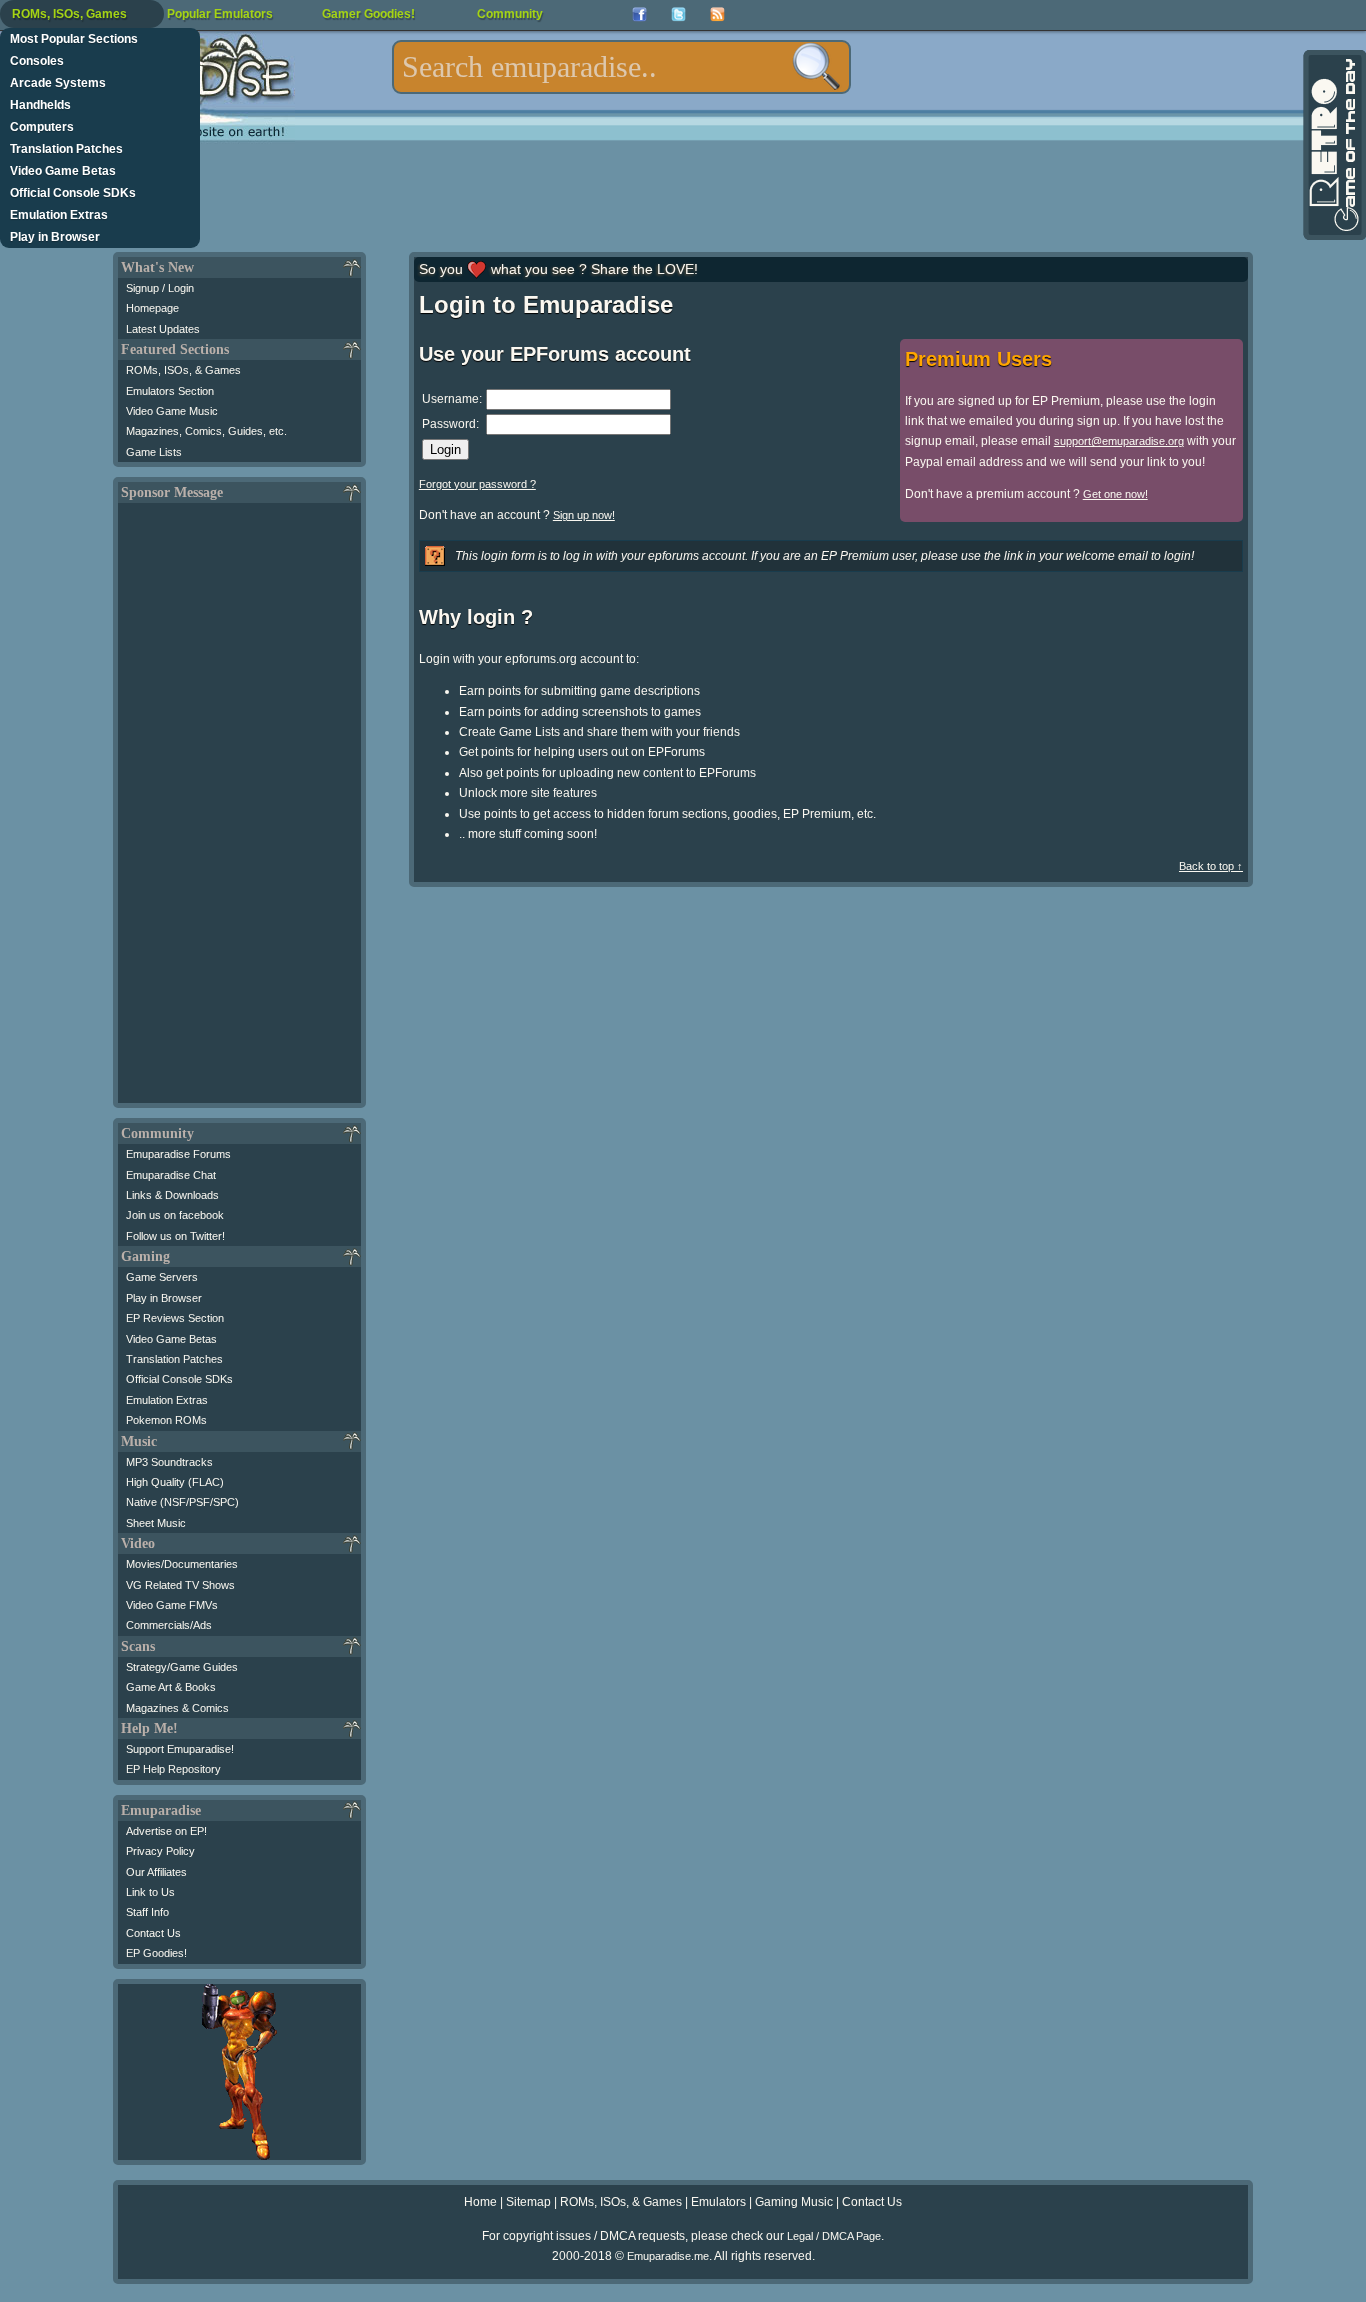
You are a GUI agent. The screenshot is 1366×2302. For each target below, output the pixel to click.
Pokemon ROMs (166, 1420)
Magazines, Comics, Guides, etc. (206, 431)
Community (510, 14)
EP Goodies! (156, 1953)
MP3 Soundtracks (169, 1462)
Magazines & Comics (177, 1708)
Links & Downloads (172, 1195)
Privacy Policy (160, 1851)
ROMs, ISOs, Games (69, 14)
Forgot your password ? (477, 484)
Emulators (718, 2202)
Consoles (37, 61)
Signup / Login (160, 288)
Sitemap (528, 2202)
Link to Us (150, 1892)
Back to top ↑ (1211, 866)
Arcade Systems (58, 83)
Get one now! (1115, 494)
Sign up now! (584, 515)
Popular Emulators (220, 14)
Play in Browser (55, 237)
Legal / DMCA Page (834, 2236)
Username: (452, 399)
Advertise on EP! (166, 1831)
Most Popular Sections (74, 39)
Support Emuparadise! (180, 1749)
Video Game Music (172, 411)
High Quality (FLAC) (175, 1482)
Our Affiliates (156, 1872)
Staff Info (147, 1912)
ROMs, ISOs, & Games (183, 370)
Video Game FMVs (172, 1605)
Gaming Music (794, 2202)
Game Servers (162, 1277)
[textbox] (621, 67)
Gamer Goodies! (368, 14)
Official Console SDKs (73, 193)
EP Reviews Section (175, 1318)
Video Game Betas (63, 171)
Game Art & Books (171, 1687)
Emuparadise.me (668, 2256)
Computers (42, 127)
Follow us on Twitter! (175, 1236)
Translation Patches (66, 149)
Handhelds (40, 105)
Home (480, 2202)
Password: (450, 424)
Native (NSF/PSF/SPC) (182, 1502)
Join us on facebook (175, 1215)
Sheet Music (156, 1523)
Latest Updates (163, 329)
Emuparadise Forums (178, 1154)
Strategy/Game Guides (182, 1667)
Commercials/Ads (169, 1625)
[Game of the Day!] (1333, 145)
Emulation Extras (59, 215)
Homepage (152, 308)
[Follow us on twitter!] (678, 14)
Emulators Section (170, 391)
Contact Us (153, 1933)
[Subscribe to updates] (717, 14)
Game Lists (154, 452)
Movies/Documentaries (182, 1564)
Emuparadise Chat (171, 1175)
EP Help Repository (173, 1769)
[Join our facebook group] (639, 14)
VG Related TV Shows (180, 1585)
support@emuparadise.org (1119, 441)
